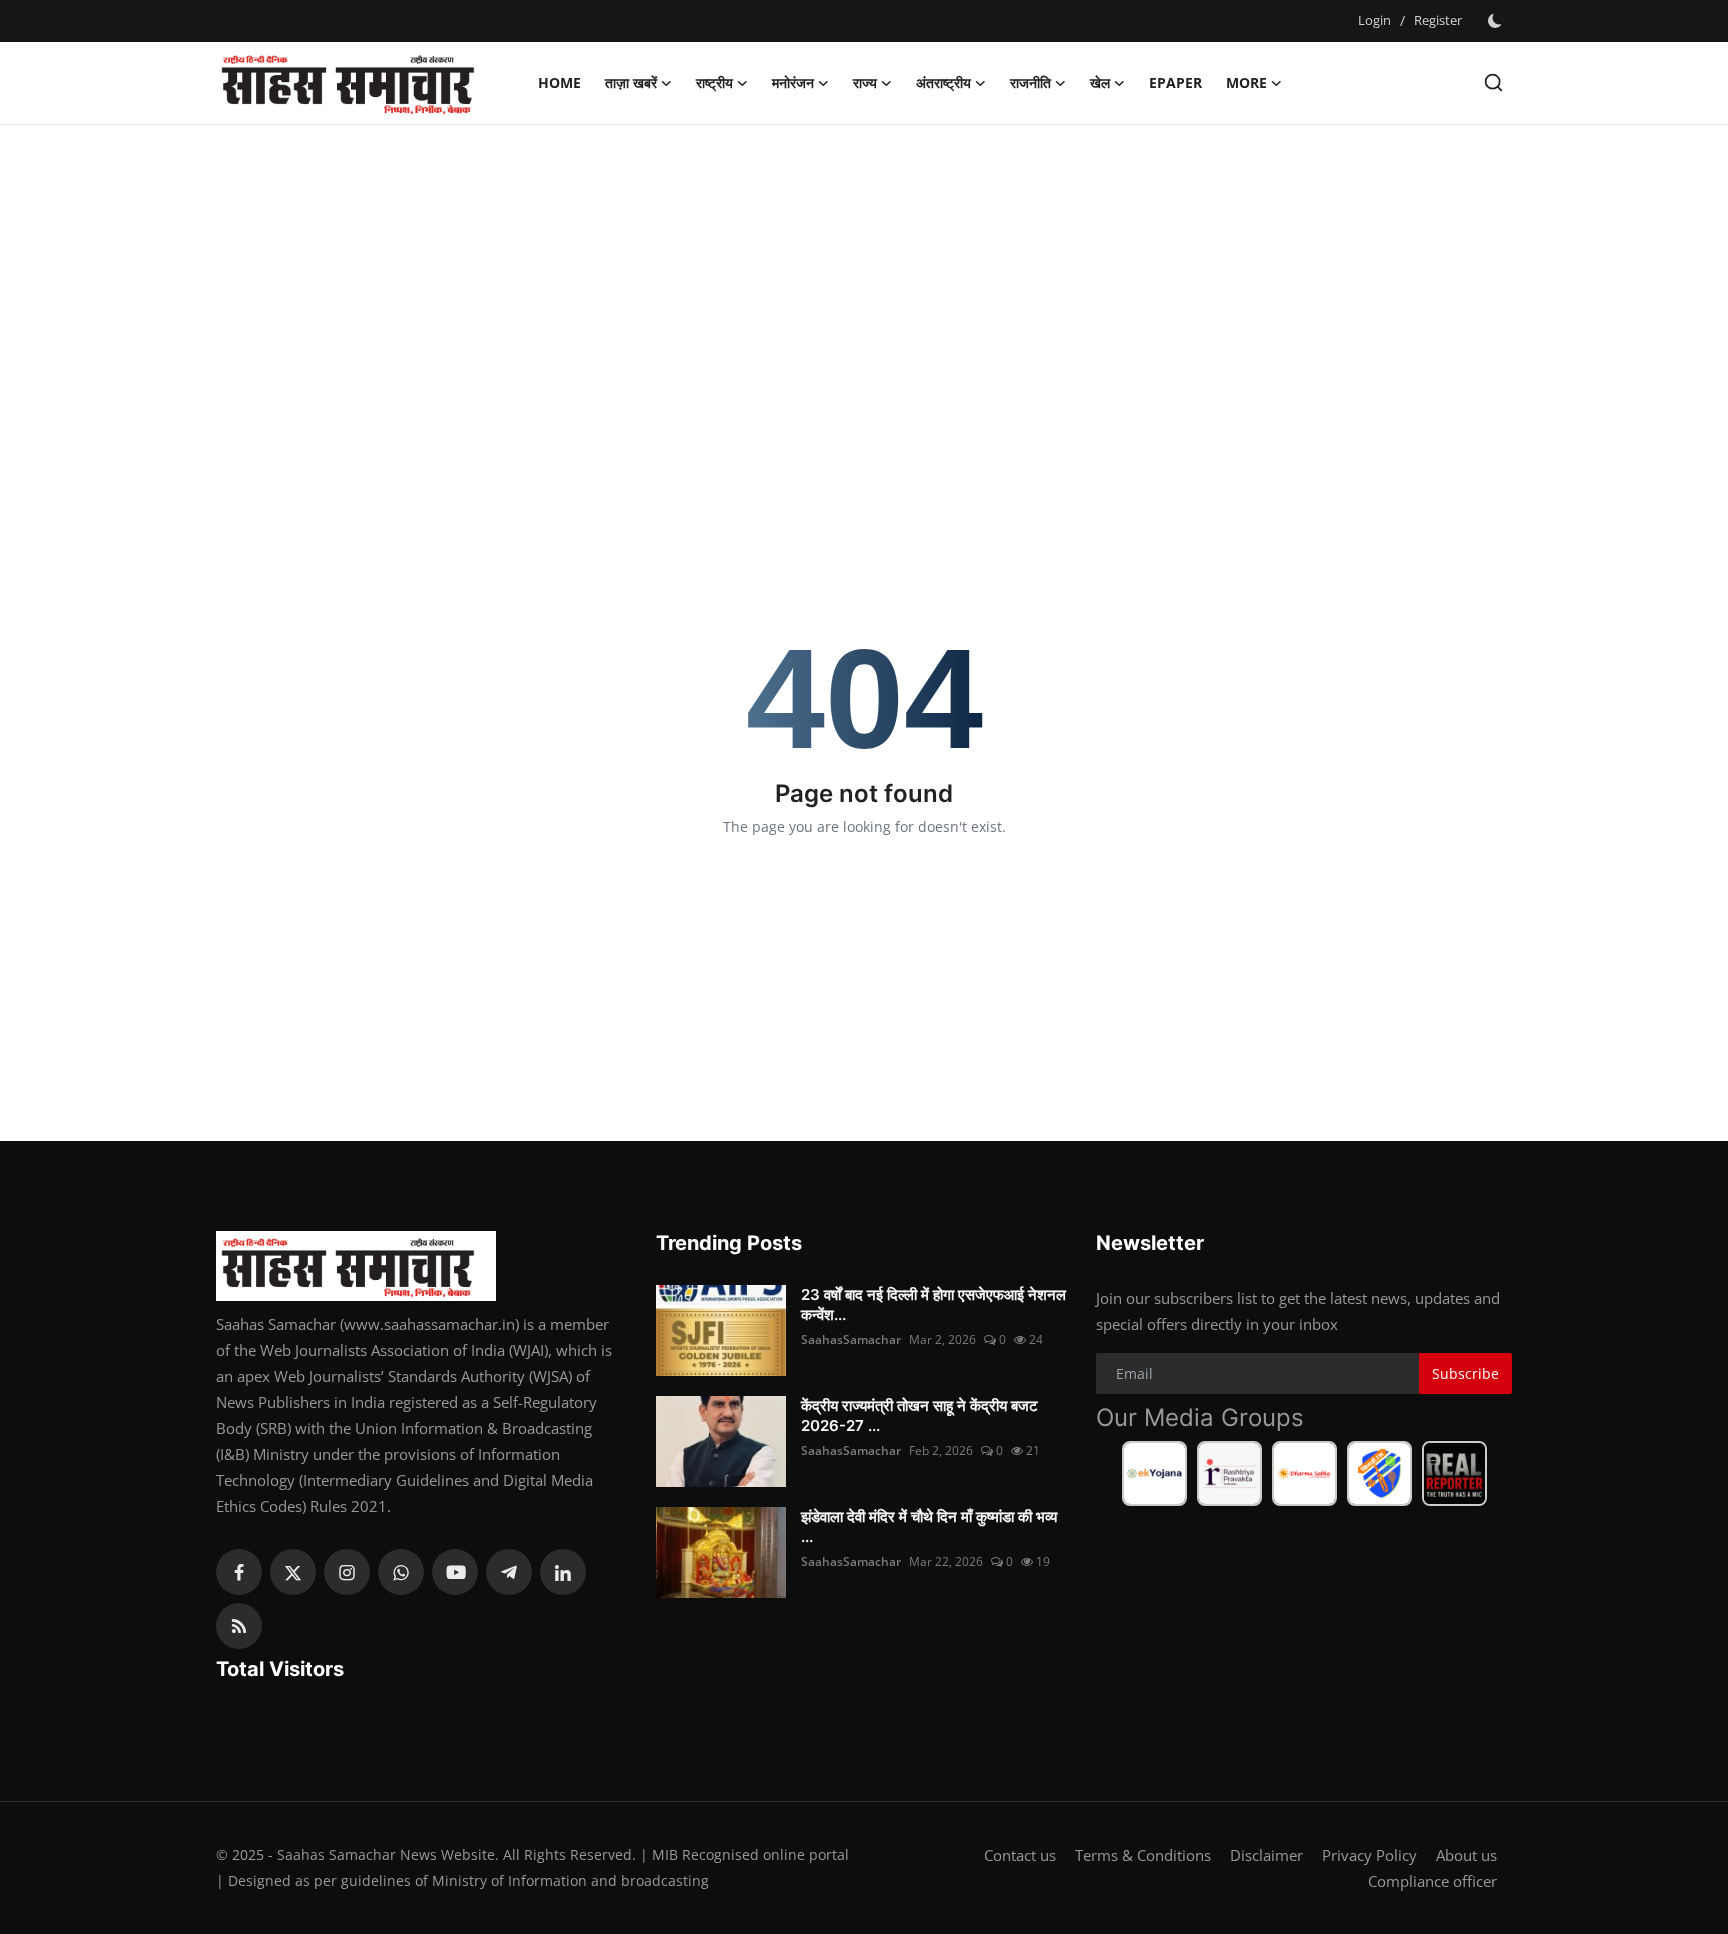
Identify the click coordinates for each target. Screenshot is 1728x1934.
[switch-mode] (1497, 21)
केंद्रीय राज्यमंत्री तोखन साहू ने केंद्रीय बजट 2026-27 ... (919, 1415)
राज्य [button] (865, 82)
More (1246, 82)
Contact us (1020, 1855)
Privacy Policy (1369, 1855)
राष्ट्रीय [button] (714, 82)
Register (1438, 20)
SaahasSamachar (851, 1339)
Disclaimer (1266, 1855)
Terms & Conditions (1143, 1855)
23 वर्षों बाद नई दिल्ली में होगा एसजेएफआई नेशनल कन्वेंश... (933, 1304)
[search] (1493, 82)
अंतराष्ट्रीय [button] (943, 82)
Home (559, 82)
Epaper (1175, 82)
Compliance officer (1432, 1881)
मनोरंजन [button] (793, 82)
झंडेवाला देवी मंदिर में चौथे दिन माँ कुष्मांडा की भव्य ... (929, 1526)
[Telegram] (509, 1572)
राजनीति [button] (1030, 82)
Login (1374, 20)
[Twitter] (293, 1572)
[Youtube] (455, 1572)
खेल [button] (1100, 82)
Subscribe (1465, 1373)
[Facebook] (239, 1572)
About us (1466, 1855)
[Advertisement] (864, 285)
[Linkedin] (563, 1572)
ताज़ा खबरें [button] (631, 82)
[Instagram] (347, 1572)
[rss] (239, 1626)
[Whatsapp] (401, 1572)
